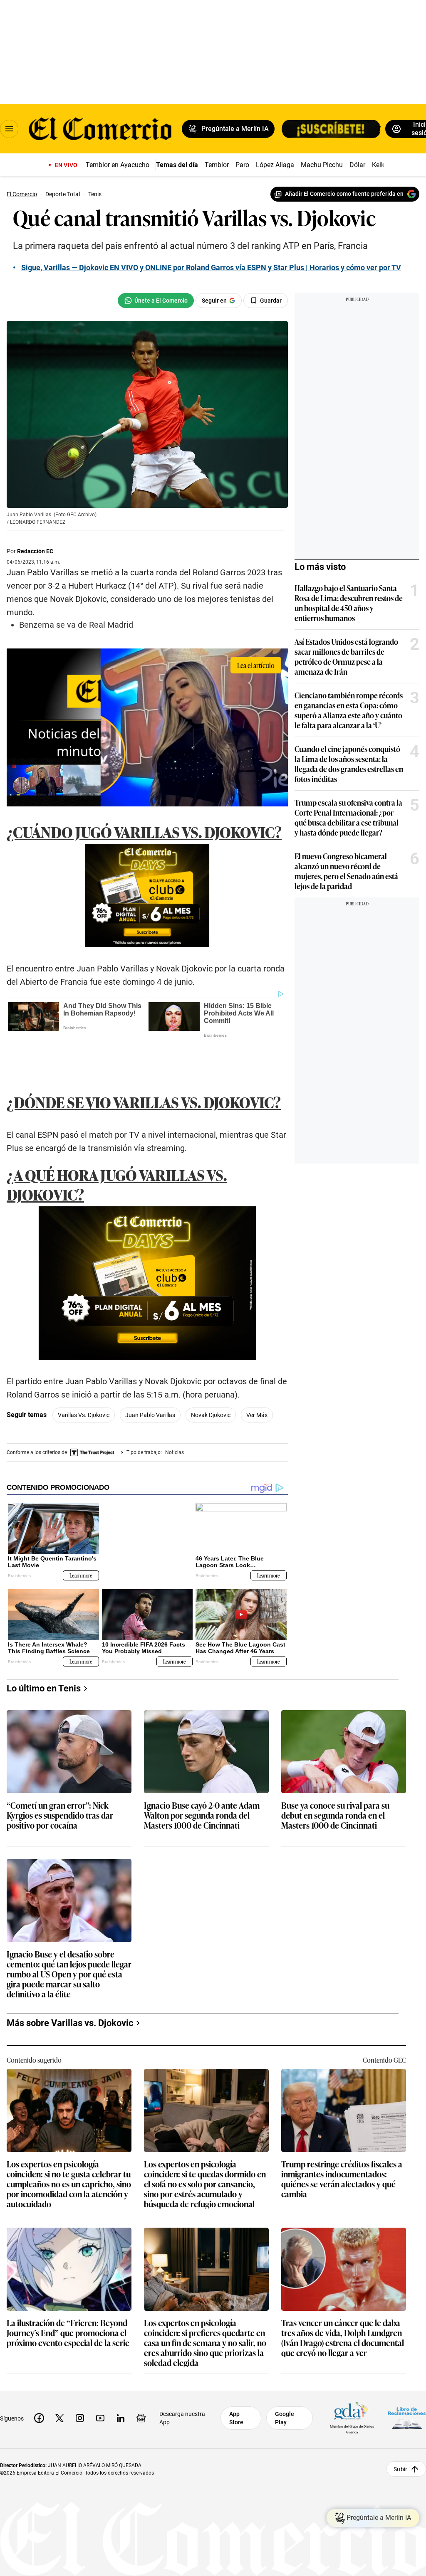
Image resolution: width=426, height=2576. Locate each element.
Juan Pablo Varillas (150, 1378)
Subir (400, 2431)
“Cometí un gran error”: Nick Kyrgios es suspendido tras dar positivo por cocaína (60, 1778)
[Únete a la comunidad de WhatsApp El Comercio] (156, 301)
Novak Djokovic (211, 1378)
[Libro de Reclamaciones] (407, 2380)
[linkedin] (121, 2381)
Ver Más (257, 1378)
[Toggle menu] (9, 129)
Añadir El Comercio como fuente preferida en (344, 194)
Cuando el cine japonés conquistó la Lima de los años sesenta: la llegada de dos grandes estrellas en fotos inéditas (349, 764)
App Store (236, 2381)
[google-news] (141, 2381)
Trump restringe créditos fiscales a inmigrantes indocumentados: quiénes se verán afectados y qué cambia (342, 2141)
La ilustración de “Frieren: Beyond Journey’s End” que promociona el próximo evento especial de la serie (68, 2296)
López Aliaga (275, 165)
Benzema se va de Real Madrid (76, 625)
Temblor (217, 165)
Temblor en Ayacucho (118, 165)
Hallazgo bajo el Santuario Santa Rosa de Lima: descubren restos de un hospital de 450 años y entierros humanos (349, 603)
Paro (242, 165)
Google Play (285, 2381)
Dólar (357, 165)
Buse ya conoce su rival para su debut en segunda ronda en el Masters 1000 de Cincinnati (335, 1778)
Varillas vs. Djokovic (84, 1378)
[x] (59, 2381)
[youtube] (100, 2381)
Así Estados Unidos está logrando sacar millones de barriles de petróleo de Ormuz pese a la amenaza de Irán (346, 656)
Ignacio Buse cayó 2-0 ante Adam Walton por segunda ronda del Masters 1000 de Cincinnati (202, 1778)
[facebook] (39, 2381)
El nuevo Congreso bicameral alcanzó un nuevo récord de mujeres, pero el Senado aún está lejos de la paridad (346, 871)
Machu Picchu (322, 165)
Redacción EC (35, 551)
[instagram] (80, 2381)
